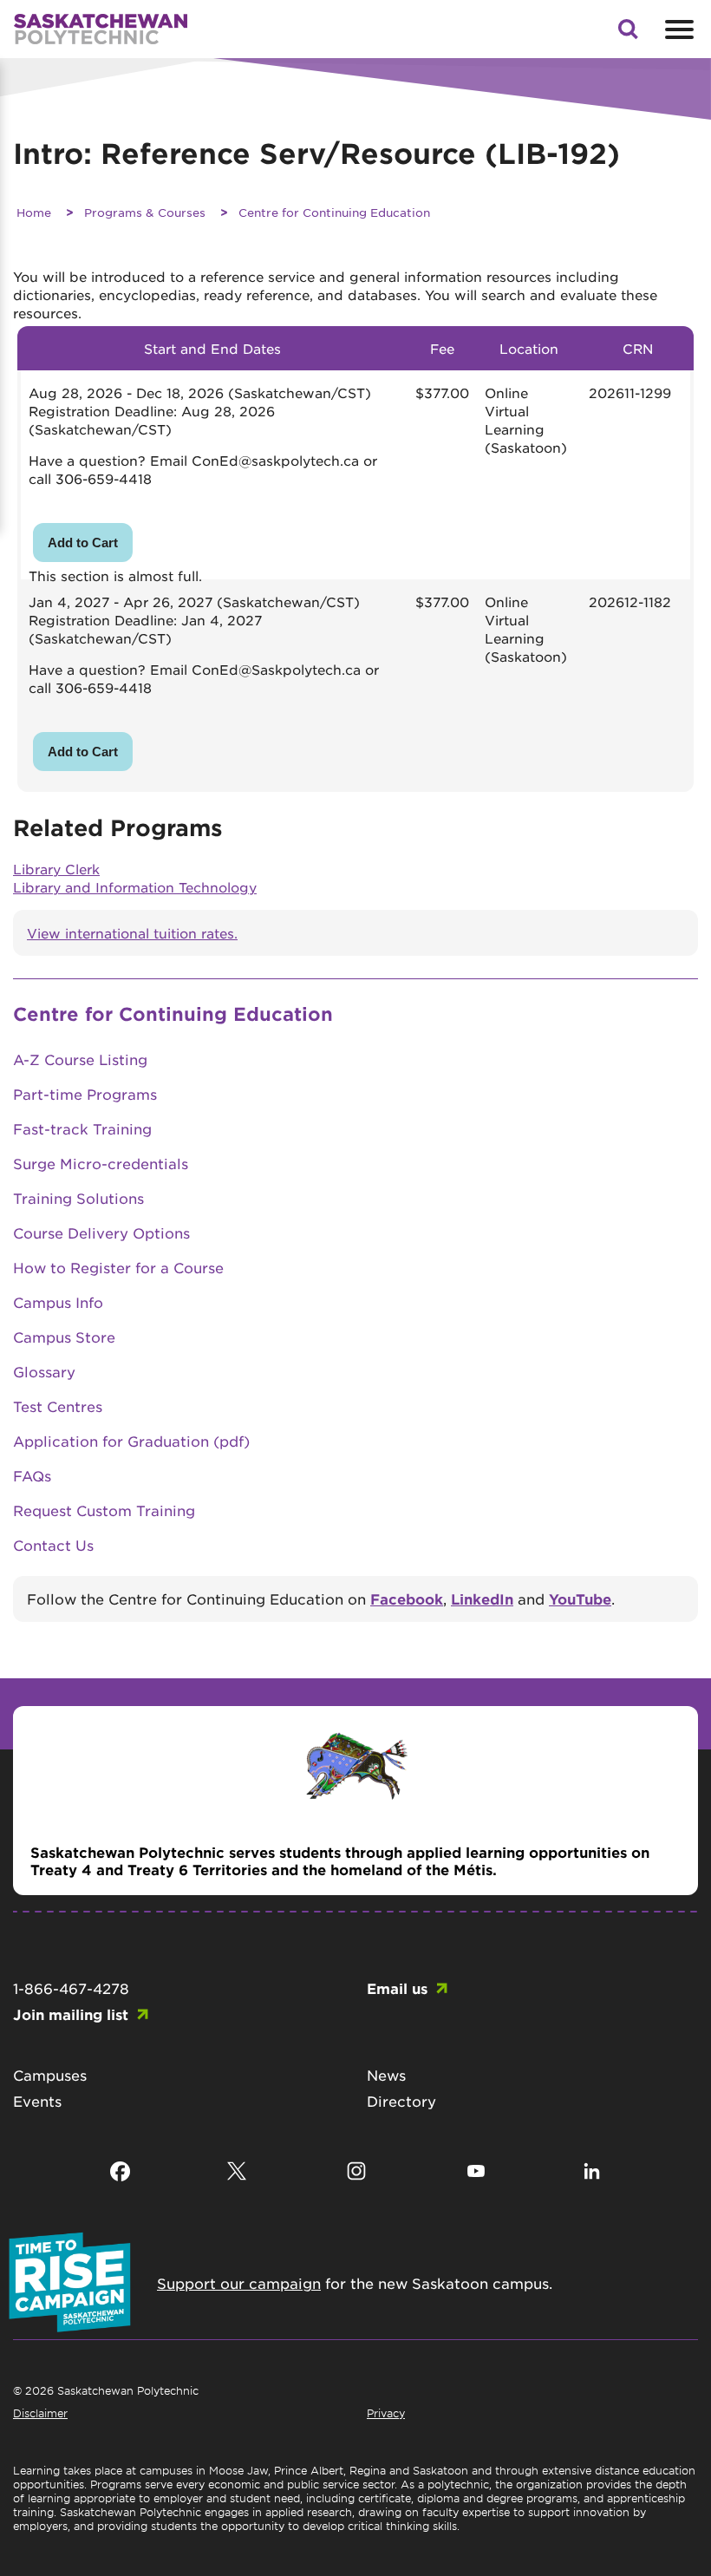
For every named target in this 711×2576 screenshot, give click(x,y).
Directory (401, 2101)
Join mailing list (71, 2014)
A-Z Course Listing (80, 1059)
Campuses (50, 2075)
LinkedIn (482, 1599)
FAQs (32, 1475)
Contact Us (53, 1545)
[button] (628, 34)
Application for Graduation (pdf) (131, 1441)
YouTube (580, 1599)
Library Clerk (56, 869)
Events (37, 2101)
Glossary (44, 1371)
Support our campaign (239, 2283)
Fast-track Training (82, 1128)
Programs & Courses (145, 212)
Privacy (386, 2413)
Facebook (407, 1599)
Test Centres (58, 1406)
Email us (397, 1988)
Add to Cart (83, 543)
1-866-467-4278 (71, 1988)
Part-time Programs (85, 1094)
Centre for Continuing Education (334, 212)
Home (34, 212)
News (386, 2075)
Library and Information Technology (135, 887)
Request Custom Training (104, 1510)
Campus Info (58, 1302)
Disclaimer (40, 2413)
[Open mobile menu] (677, 29)
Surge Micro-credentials (101, 1163)
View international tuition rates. (132, 933)
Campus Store (64, 1337)
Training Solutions (78, 1198)
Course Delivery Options (101, 1232)
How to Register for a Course (118, 1267)
